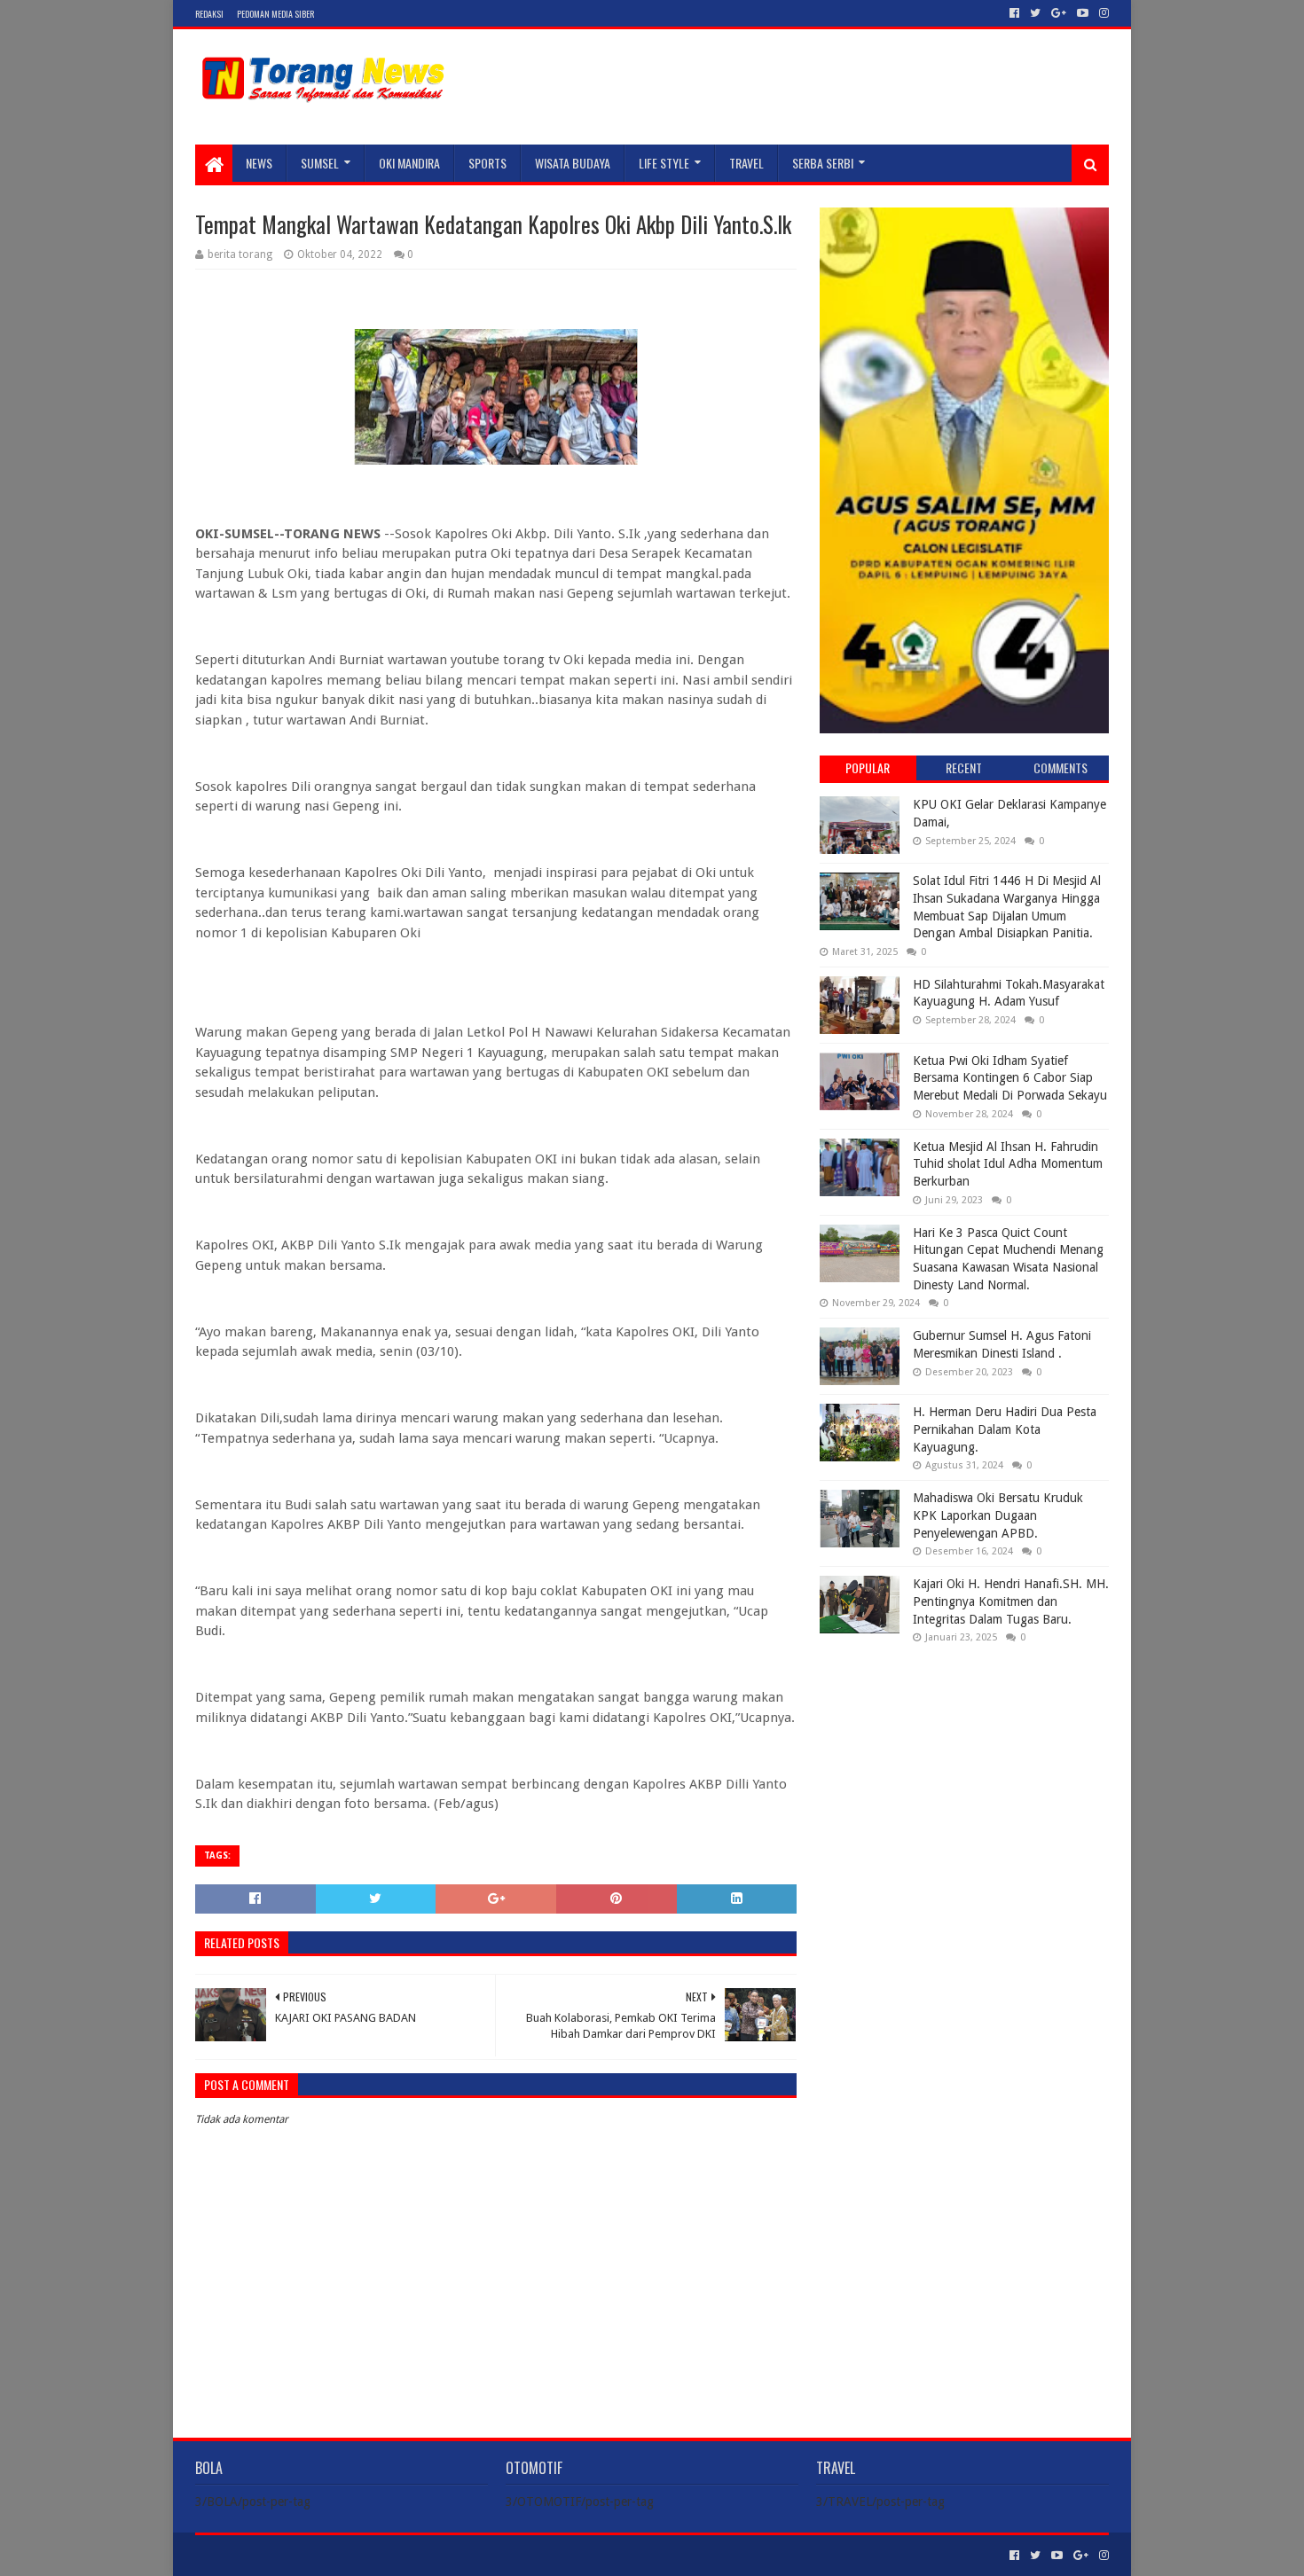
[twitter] (1035, 13)
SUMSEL (320, 163)
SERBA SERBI (823, 163)
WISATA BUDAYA (573, 163)
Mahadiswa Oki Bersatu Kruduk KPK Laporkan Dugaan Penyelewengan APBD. (998, 1515)
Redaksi (209, 14)
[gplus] (1059, 13)
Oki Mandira (409, 163)
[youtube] (1083, 13)
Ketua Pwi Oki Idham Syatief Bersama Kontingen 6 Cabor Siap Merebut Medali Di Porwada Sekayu (1010, 1078)
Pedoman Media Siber (275, 14)
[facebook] (1014, 13)
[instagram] (1102, 13)
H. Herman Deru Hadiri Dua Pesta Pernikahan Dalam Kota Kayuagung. (1005, 1429)
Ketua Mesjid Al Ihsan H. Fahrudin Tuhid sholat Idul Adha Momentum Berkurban (1008, 1164)
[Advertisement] (964, 1772)
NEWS (259, 163)
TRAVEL (746, 163)
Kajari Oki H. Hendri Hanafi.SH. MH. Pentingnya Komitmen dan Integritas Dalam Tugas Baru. (1011, 1601)
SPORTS (487, 163)
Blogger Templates (396, 2555)
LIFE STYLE (664, 163)
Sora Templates (294, 2555)
